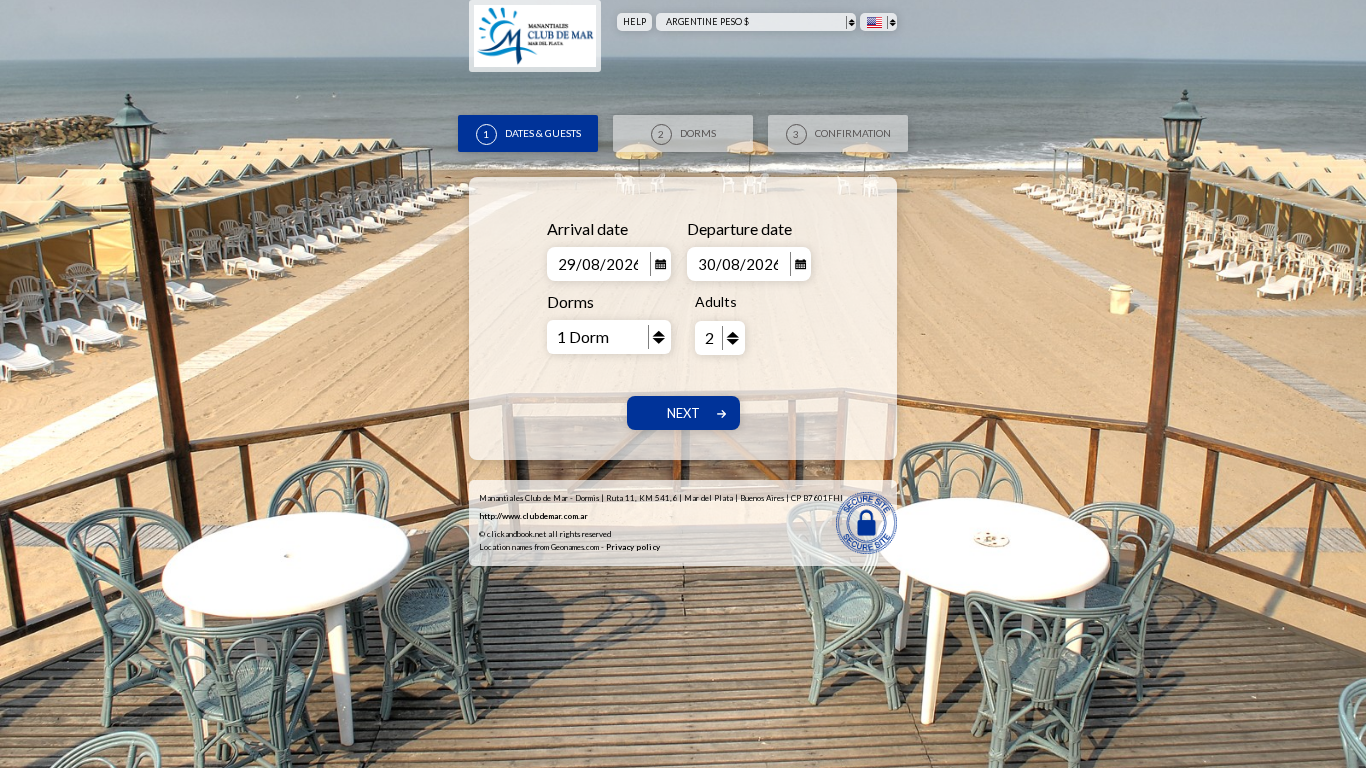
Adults (716, 301)
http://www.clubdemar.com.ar (533, 516)
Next (683, 413)
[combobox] (756, 22)
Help (634, 21)
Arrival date (587, 228)
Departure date (739, 228)
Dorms (570, 301)
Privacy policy (633, 547)
